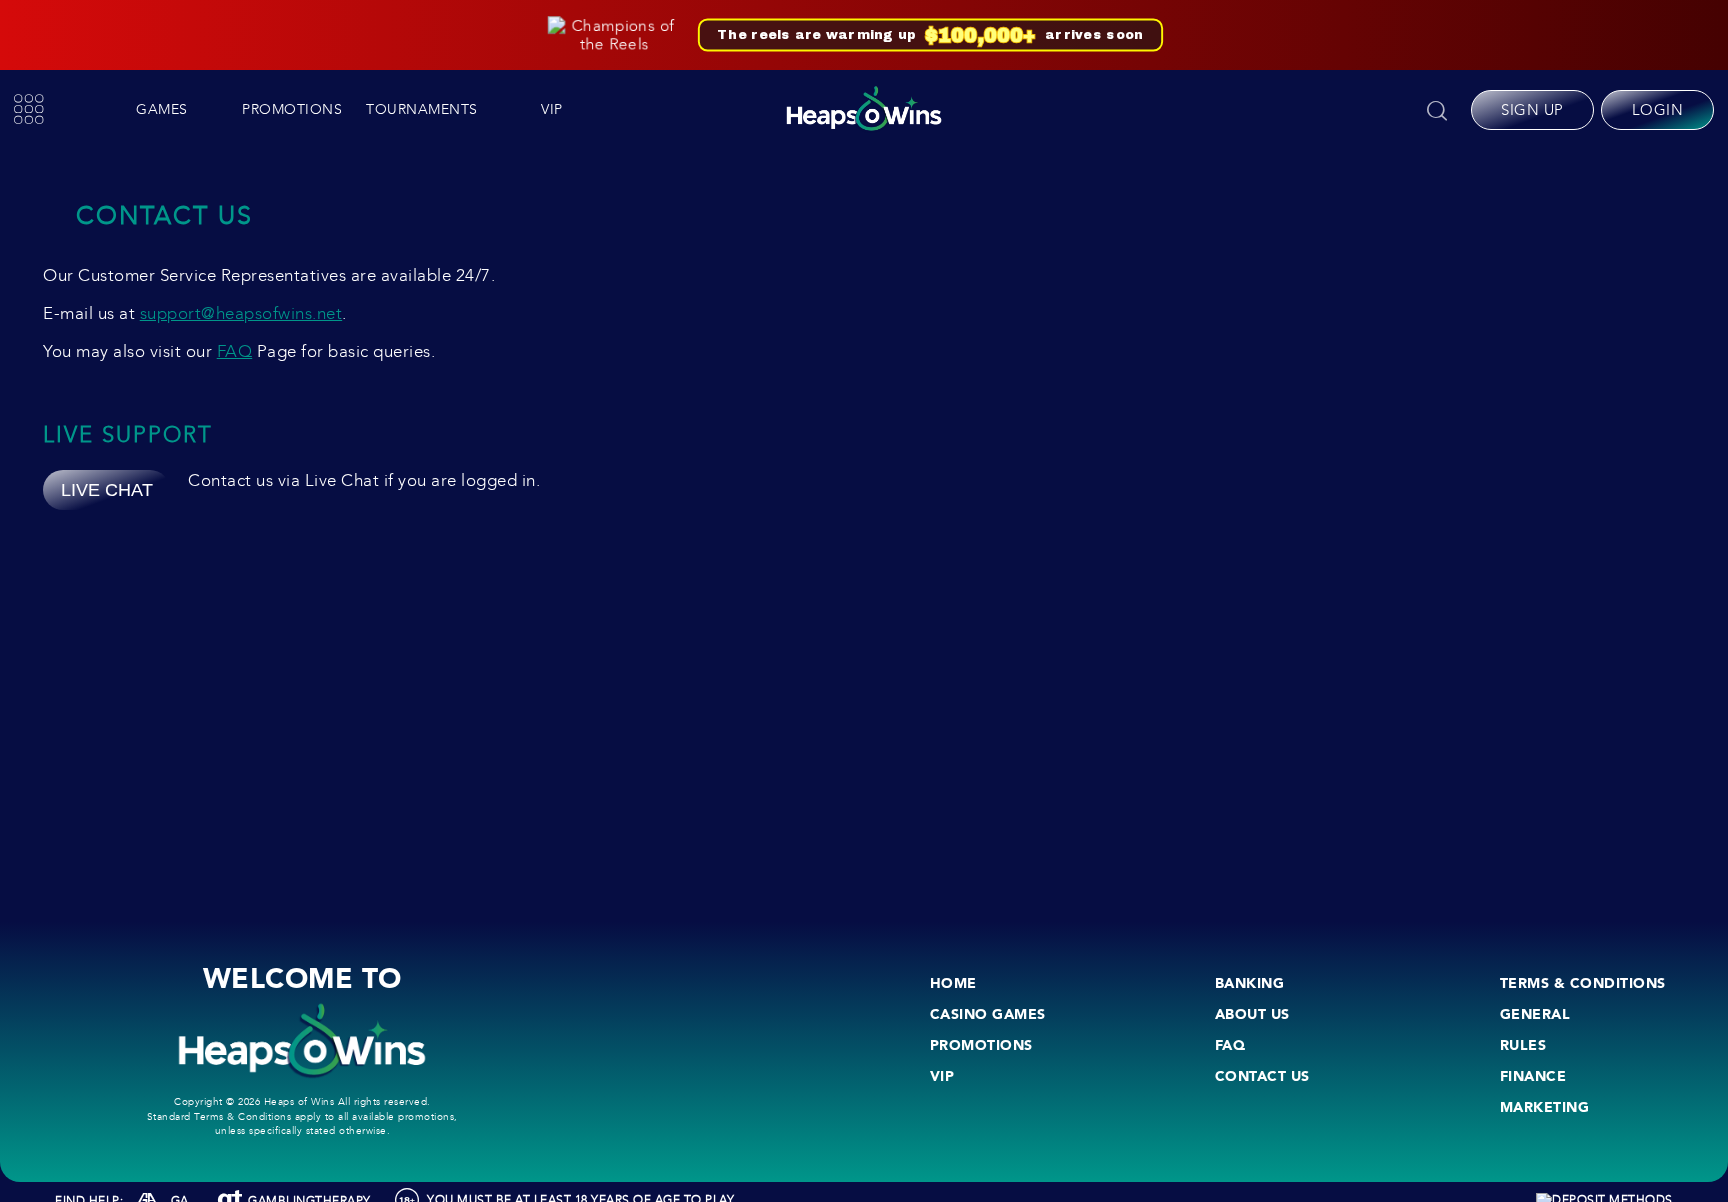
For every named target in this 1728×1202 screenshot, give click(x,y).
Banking (1250, 983)
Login (1658, 110)
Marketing (1545, 1107)
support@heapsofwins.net (241, 313)
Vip (552, 109)
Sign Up (1532, 110)
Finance (1533, 1076)
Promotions (292, 109)
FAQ (235, 351)
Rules (1523, 1045)
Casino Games (988, 1014)
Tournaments (422, 109)
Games (162, 109)
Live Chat (107, 490)
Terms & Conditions (1583, 983)
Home (953, 983)
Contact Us (1262, 1076)
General (1535, 1014)
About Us (1252, 1014)
